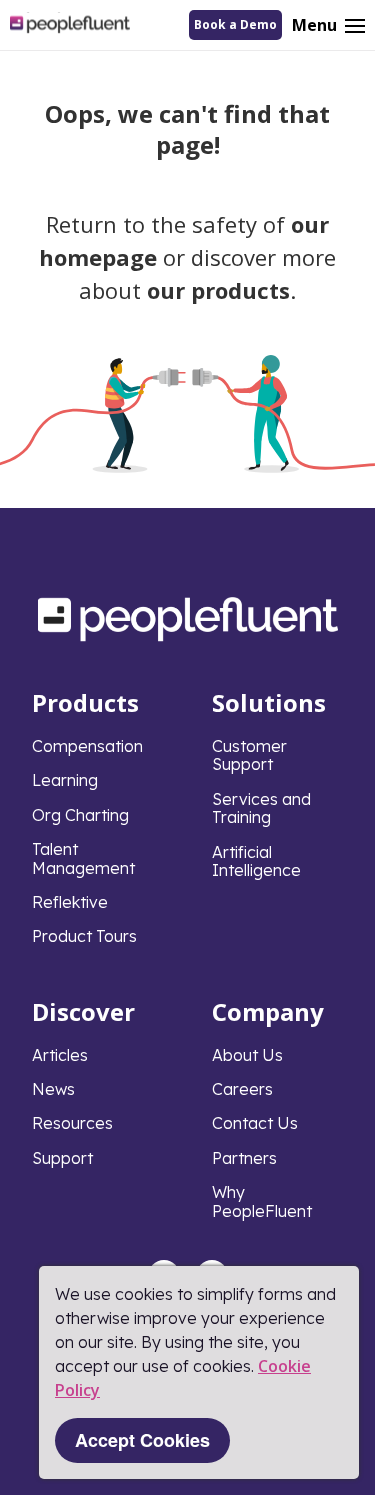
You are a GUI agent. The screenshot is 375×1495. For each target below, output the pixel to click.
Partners (244, 1158)
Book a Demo (235, 24)
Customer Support (249, 755)
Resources (72, 1123)
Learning (65, 780)
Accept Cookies (142, 1440)
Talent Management (83, 858)
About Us (247, 1055)
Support (62, 1158)
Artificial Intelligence (256, 861)
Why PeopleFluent (262, 1201)
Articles (60, 1055)
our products (218, 290)
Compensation (87, 746)
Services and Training (261, 808)
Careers (242, 1089)
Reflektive (70, 902)
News (53, 1089)
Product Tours (84, 936)
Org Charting (80, 815)
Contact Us (255, 1123)
